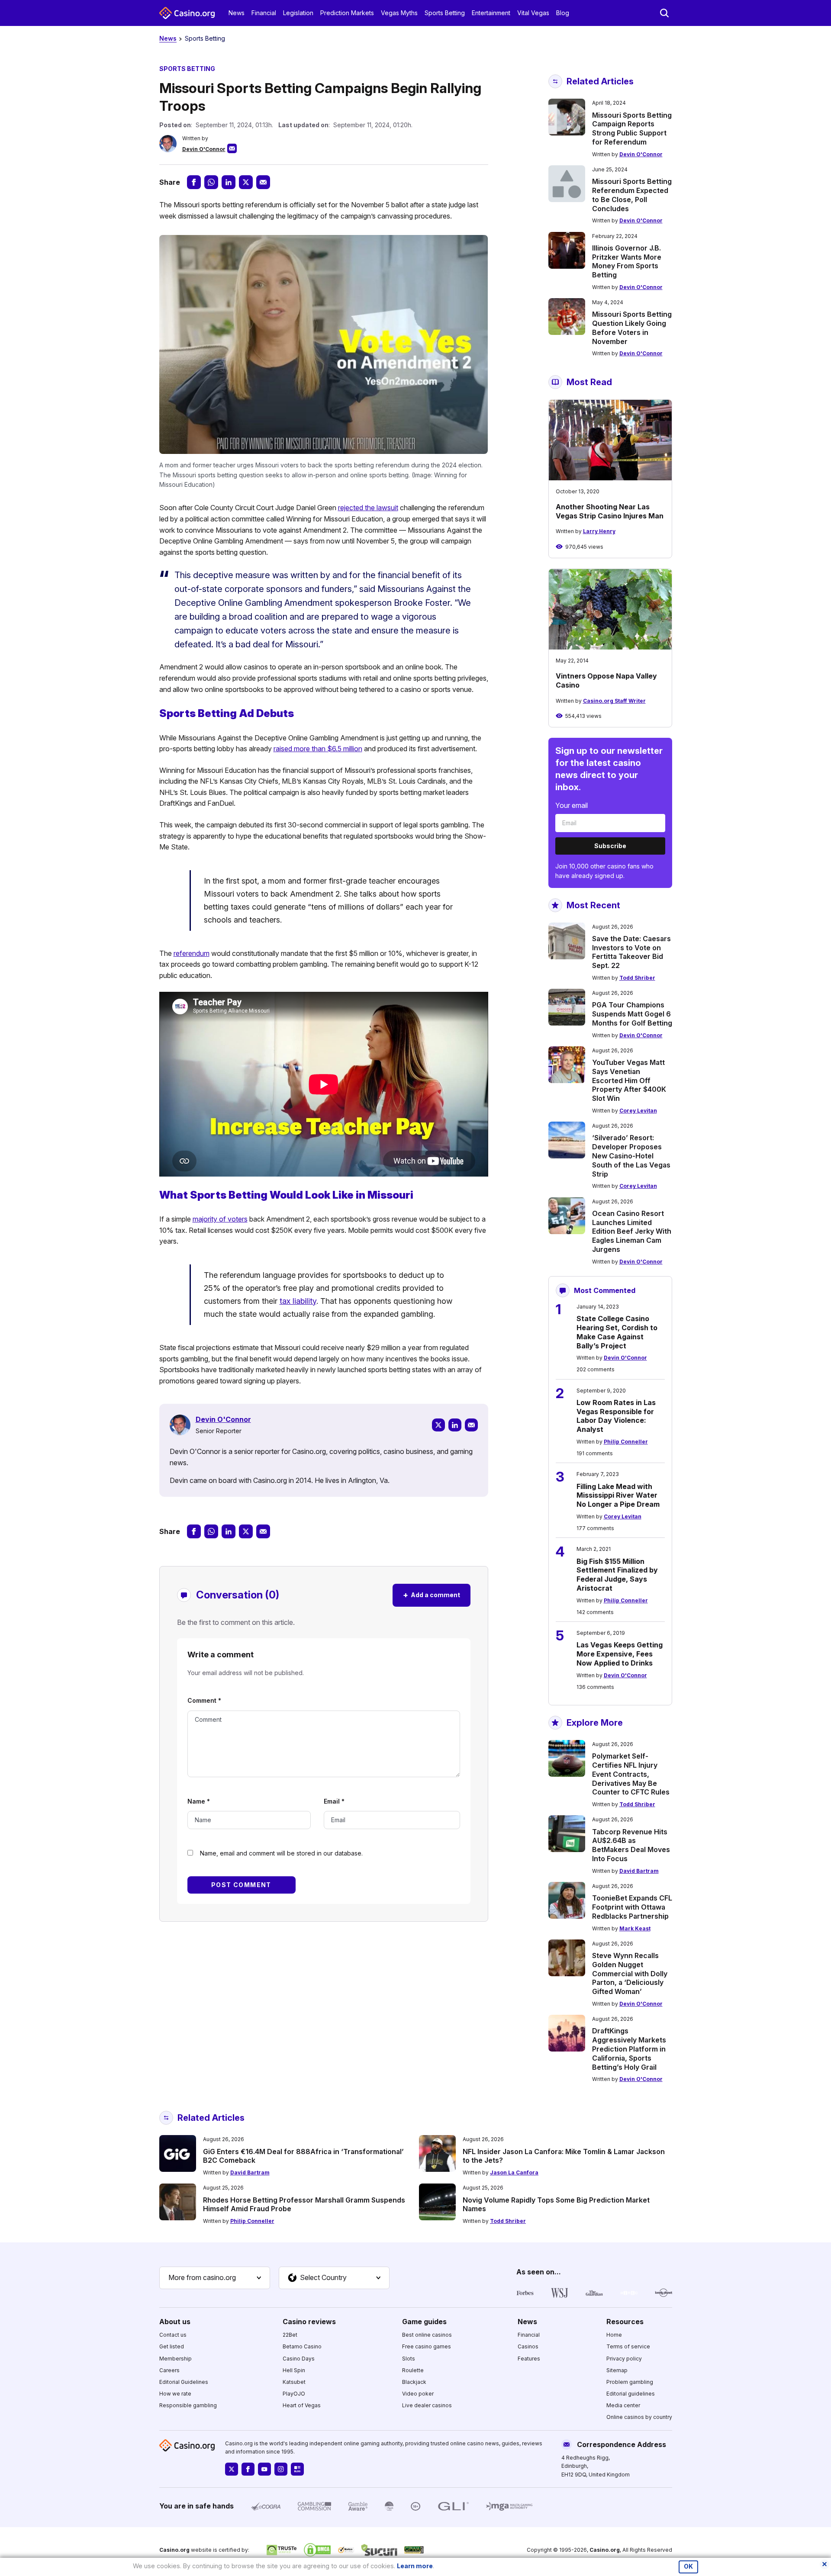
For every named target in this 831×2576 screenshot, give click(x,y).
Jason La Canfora (514, 2172)
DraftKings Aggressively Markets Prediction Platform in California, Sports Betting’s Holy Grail (629, 2049)
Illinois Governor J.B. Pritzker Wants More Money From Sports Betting (627, 261)
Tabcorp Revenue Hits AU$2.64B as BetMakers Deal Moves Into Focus (631, 1845)
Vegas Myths (399, 13)
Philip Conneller (626, 1442)
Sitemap (617, 2370)
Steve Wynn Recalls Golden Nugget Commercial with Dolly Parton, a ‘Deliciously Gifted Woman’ (630, 1973)
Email (334, 1801)
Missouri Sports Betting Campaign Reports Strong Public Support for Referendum (632, 129)
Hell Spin (294, 2370)
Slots (409, 2359)
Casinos (528, 2346)
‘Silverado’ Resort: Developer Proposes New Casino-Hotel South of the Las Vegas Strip (631, 1156)
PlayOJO (294, 2394)
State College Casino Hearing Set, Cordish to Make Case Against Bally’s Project (617, 1332)
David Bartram (639, 1871)
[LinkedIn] (455, 1425)
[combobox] (215, 2278)
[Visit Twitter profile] (232, 2469)
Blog (563, 13)
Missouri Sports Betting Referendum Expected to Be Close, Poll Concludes (632, 195)
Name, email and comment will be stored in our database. (281, 1853)
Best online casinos (427, 2335)
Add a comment (432, 1595)
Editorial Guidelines (184, 2382)
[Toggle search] (664, 13)
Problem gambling (630, 2382)
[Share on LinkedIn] (229, 182)
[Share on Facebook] (194, 182)
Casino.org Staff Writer (614, 701)
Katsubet (294, 2382)
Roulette (413, 2370)
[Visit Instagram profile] (281, 2469)
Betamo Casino (302, 2346)
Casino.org (605, 2550)
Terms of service (628, 2346)
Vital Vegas (533, 13)
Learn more (415, 2566)
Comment (204, 1700)
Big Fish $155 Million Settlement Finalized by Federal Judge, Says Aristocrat (617, 1575)
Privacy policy (624, 2359)
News (237, 13)
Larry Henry (599, 531)
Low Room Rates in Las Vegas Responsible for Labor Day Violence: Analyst (616, 1416)
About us (175, 2322)
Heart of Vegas (302, 2405)
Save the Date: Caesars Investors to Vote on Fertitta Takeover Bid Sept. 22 (631, 952)
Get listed (172, 2346)
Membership (176, 2359)
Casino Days (299, 2359)
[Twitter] (438, 1425)
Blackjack (414, 2382)
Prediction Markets (347, 13)
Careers (169, 2370)
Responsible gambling (188, 2405)
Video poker (418, 2394)
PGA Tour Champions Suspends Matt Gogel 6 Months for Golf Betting (632, 1014)
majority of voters (220, 1219)
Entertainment (491, 13)
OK (688, 2566)
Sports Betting (445, 13)
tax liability (298, 1301)
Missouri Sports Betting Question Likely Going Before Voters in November (632, 328)
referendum (192, 953)
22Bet (290, 2335)
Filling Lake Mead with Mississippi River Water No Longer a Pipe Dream (618, 1495)
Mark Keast (635, 1928)
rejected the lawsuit (368, 508)
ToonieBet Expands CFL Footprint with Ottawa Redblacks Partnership (632, 1907)
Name (199, 1801)
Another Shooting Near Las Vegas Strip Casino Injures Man (610, 511)
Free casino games (427, 2346)
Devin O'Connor (204, 149)
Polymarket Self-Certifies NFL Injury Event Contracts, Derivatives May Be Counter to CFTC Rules (631, 1774)
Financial (264, 13)
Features (529, 2359)
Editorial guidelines (631, 2394)
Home (614, 2335)
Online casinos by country (639, 2417)
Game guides (424, 2322)
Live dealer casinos (427, 2405)
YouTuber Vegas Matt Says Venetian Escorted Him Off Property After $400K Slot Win (629, 1080)
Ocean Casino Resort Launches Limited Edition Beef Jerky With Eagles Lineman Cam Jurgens (632, 1231)
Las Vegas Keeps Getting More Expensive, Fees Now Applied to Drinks (620, 1654)
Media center (623, 2405)
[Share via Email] (263, 182)
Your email (572, 805)
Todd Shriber (637, 978)
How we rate (175, 2394)
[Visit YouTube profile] (264, 2469)
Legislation (298, 13)
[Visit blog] (297, 2469)
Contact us (173, 2335)
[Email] (471, 1425)
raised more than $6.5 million (318, 749)
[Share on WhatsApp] (211, 182)
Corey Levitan (638, 1111)
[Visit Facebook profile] (248, 2469)
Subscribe (610, 846)
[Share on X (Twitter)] (246, 182)
